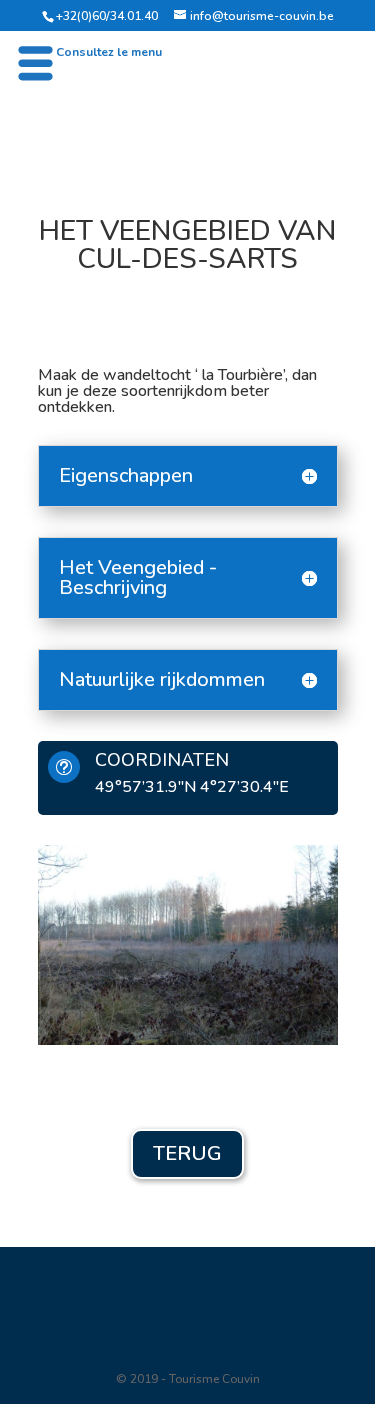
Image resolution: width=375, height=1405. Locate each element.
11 (272, 1016)
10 (255, 1016)
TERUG (187, 1153)
